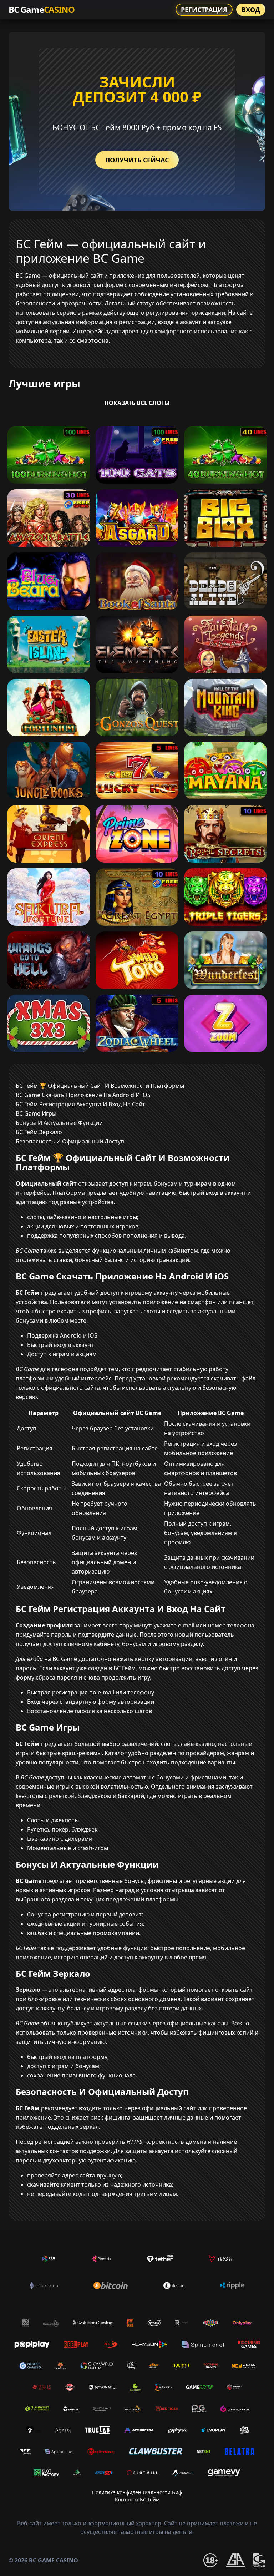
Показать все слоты (137, 403)
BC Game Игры (36, 1113)
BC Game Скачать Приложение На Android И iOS (83, 1095)
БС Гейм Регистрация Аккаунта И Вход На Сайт (80, 1104)
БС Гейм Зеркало (39, 1132)
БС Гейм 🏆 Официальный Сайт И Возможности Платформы (100, 1086)
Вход (251, 10)
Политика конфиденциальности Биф (137, 2492)
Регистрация (204, 10)
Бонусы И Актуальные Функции (59, 1123)
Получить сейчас (137, 160)
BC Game (41, 9)
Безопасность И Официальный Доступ (70, 1141)
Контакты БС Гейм (137, 2499)
